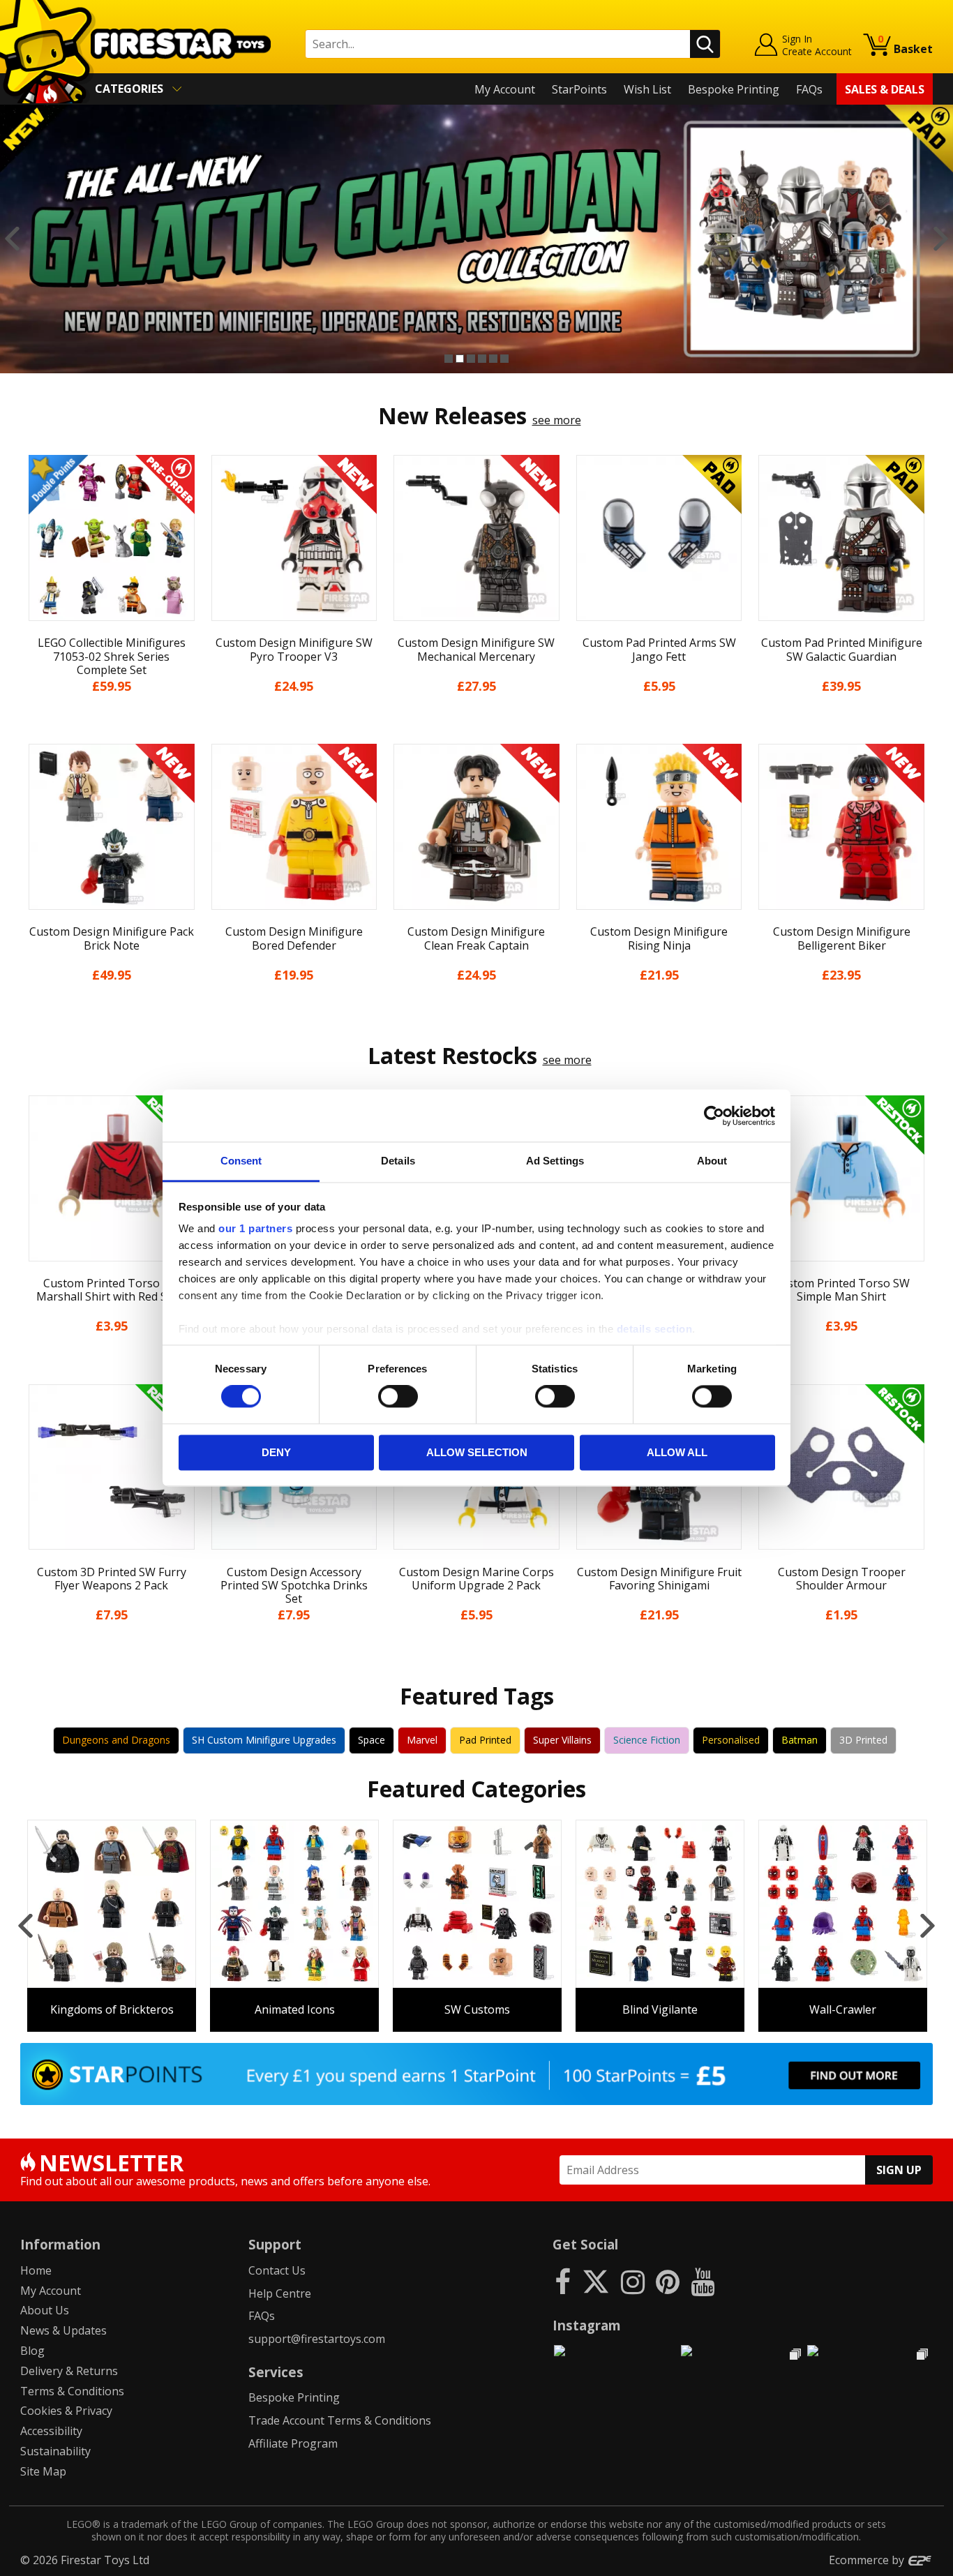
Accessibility (51, 2431)
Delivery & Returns (69, 2371)
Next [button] (941, 239)
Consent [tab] (241, 1161)
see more (557, 420)
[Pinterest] (668, 2281)
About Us (45, 2310)
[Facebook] (563, 2281)
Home (36, 2270)
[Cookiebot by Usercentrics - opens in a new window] (714, 1116)
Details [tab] (398, 1161)
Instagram (587, 2325)
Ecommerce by (868, 2560)
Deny (276, 1452)
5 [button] (493, 359)
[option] (476, 239)
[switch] (398, 1397)
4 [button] (482, 359)
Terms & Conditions (72, 2391)
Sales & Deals (885, 89)
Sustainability (55, 2451)
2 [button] (460, 359)
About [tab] (712, 1161)
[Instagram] (633, 2281)
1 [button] (449, 359)
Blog (32, 2351)
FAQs (809, 89)
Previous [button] (12, 239)
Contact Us (277, 2270)
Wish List (647, 89)
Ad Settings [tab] (555, 1161)
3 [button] (471, 359)
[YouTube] (703, 2281)
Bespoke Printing (734, 89)
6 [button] (504, 359)
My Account (505, 89)
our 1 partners (255, 1228)
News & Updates (63, 2330)
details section (655, 1329)
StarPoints (579, 89)
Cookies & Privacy (66, 2411)
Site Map (43, 2471)
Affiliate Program (293, 2443)
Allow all (677, 1452)
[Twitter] (596, 2281)
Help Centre (280, 2293)
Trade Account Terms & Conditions (340, 2420)
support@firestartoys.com (317, 2339)
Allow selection (477, 1452)
